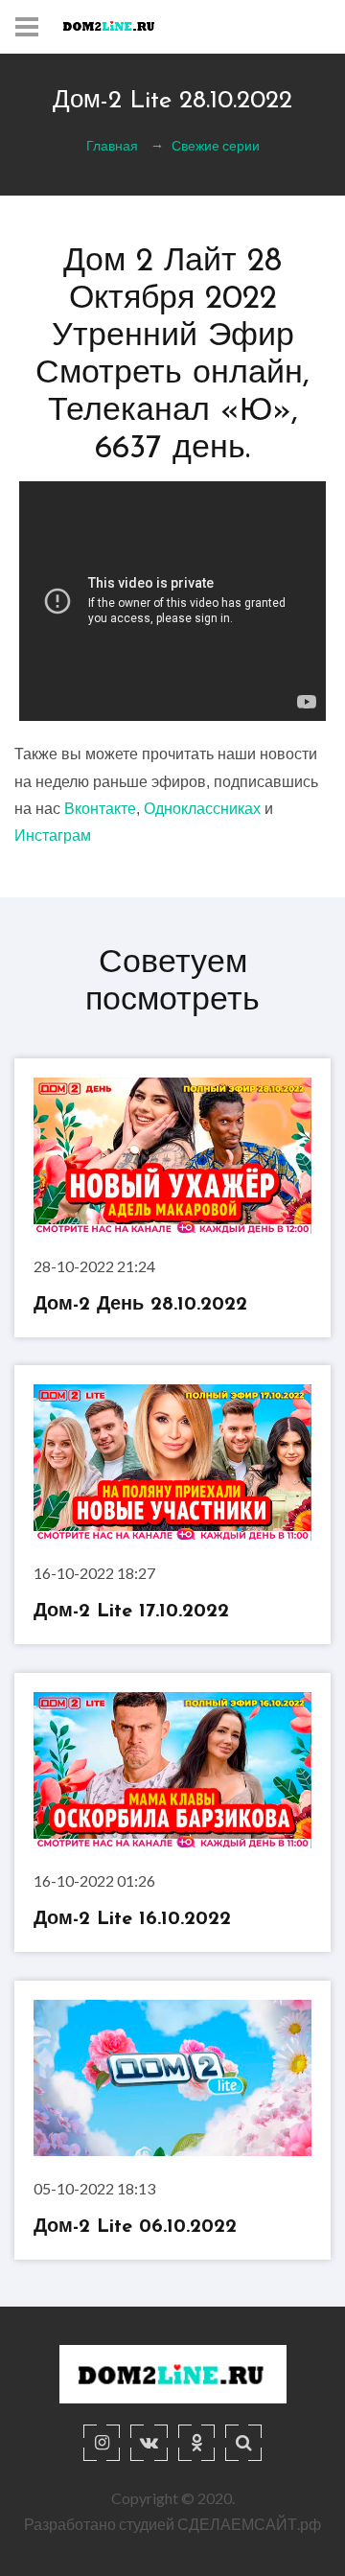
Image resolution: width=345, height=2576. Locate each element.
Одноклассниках (202, 809)
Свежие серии (216, 145)
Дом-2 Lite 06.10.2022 (135, 2227)
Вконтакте (100, 809)
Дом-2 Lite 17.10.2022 (131, 1613)
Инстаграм (53, 835)
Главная (112, 145)
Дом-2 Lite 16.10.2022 (132, 1919)
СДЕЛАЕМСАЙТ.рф (249, 2524)
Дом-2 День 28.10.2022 (140, 1305)
